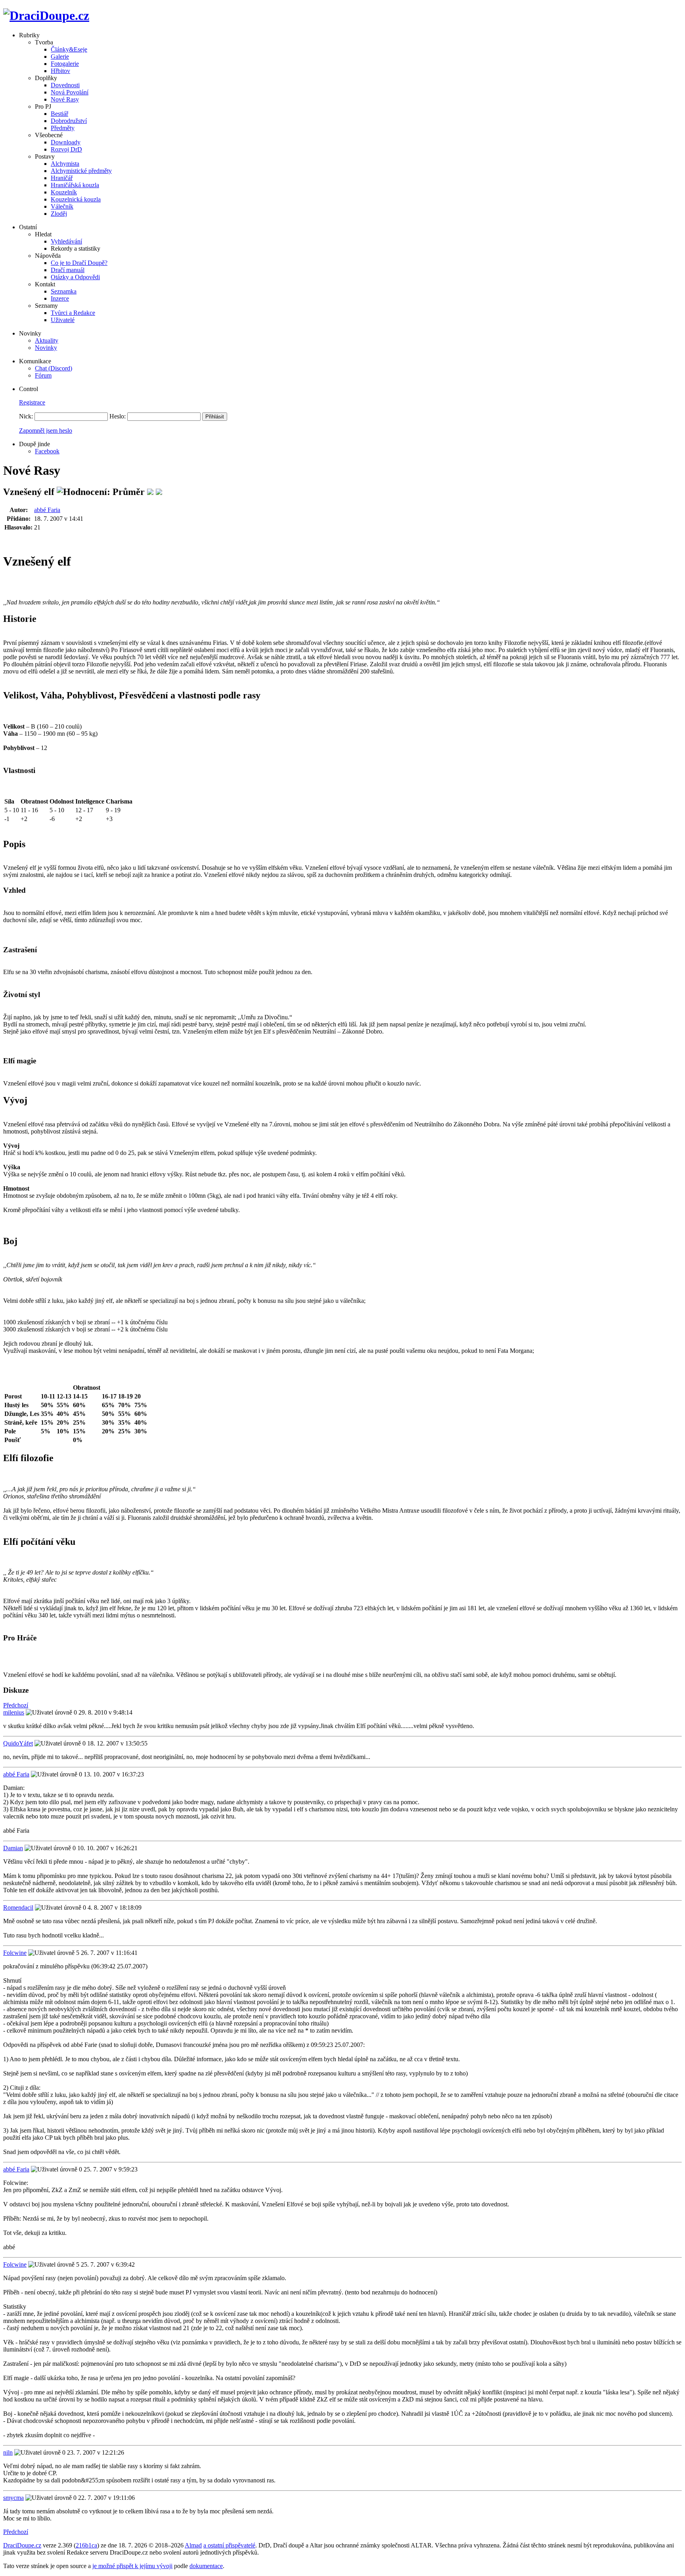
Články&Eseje (69, 49)
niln (8, 2452)
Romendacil (18, 1908)
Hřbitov (60, 71)
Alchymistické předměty (81, 171)
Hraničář (62, 178)
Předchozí (16, 1705)
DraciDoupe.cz (22, 2545)
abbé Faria (47, 510)
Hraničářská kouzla (75, 185)
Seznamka (64, 291)
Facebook (47, 451)
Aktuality (47, 340)
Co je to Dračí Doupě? (79, 263)
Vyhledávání (66, 241)
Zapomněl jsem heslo (46, 431)
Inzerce (60, 298)
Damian (13, 1848)
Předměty (63, 128)
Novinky (46, 348)
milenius (14, 1712)
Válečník (62, 206)
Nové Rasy (65, 99)
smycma (13, 2498)
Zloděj (59, 214)
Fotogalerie (65, 64)
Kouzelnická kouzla (76, 199)
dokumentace (206, 2566)
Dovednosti (65, 85)
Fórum (43, 375)
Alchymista (65, 164)
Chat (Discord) (54, 368)
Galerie (60, 57)
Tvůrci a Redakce (73, 313)
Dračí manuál (68, 270)
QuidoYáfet (18, 1743)
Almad (193, 2545)
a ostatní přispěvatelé (229, 2545)
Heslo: (118, 416)
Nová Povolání (70, 92)
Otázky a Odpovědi (75, 277)
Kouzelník (64, 192)
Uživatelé (63, 320)
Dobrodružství (69, 121)
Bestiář (59, 114)
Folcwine (15, 1953)
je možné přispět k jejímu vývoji (132, 2566)
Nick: (26, 416)
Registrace (32, 402)
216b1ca (86, 2545)
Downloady (66, 142)
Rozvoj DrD (66, 149)
